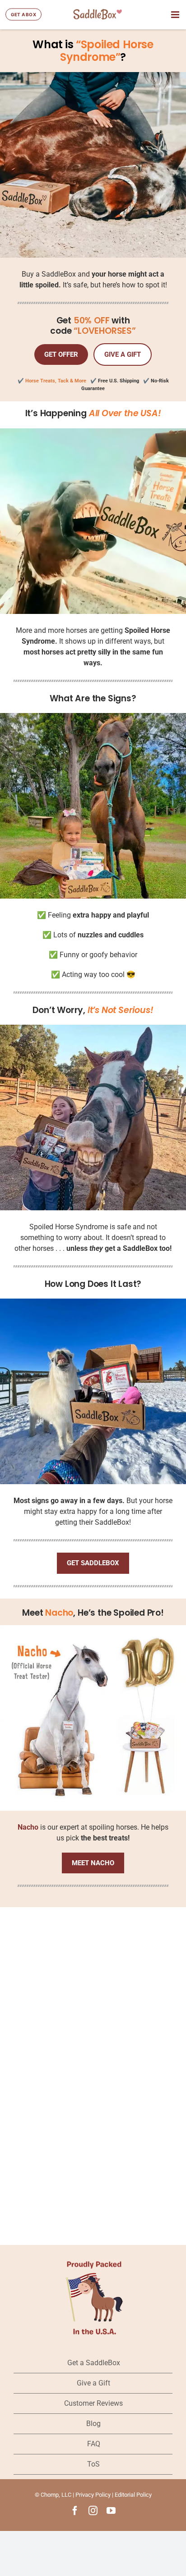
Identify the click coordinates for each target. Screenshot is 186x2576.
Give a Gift (93, 2383)
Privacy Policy (93, 2495)
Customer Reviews (93, 2403)
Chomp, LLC (56, 2495)
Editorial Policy (133, 2495)
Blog (93, 2424)
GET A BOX (23, 14)
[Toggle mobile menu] (176, 15)
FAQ (94, 2444)
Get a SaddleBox (94, 2363)
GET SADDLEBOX (93, 1563)
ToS (93, 2464)
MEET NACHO (93, 1863)
